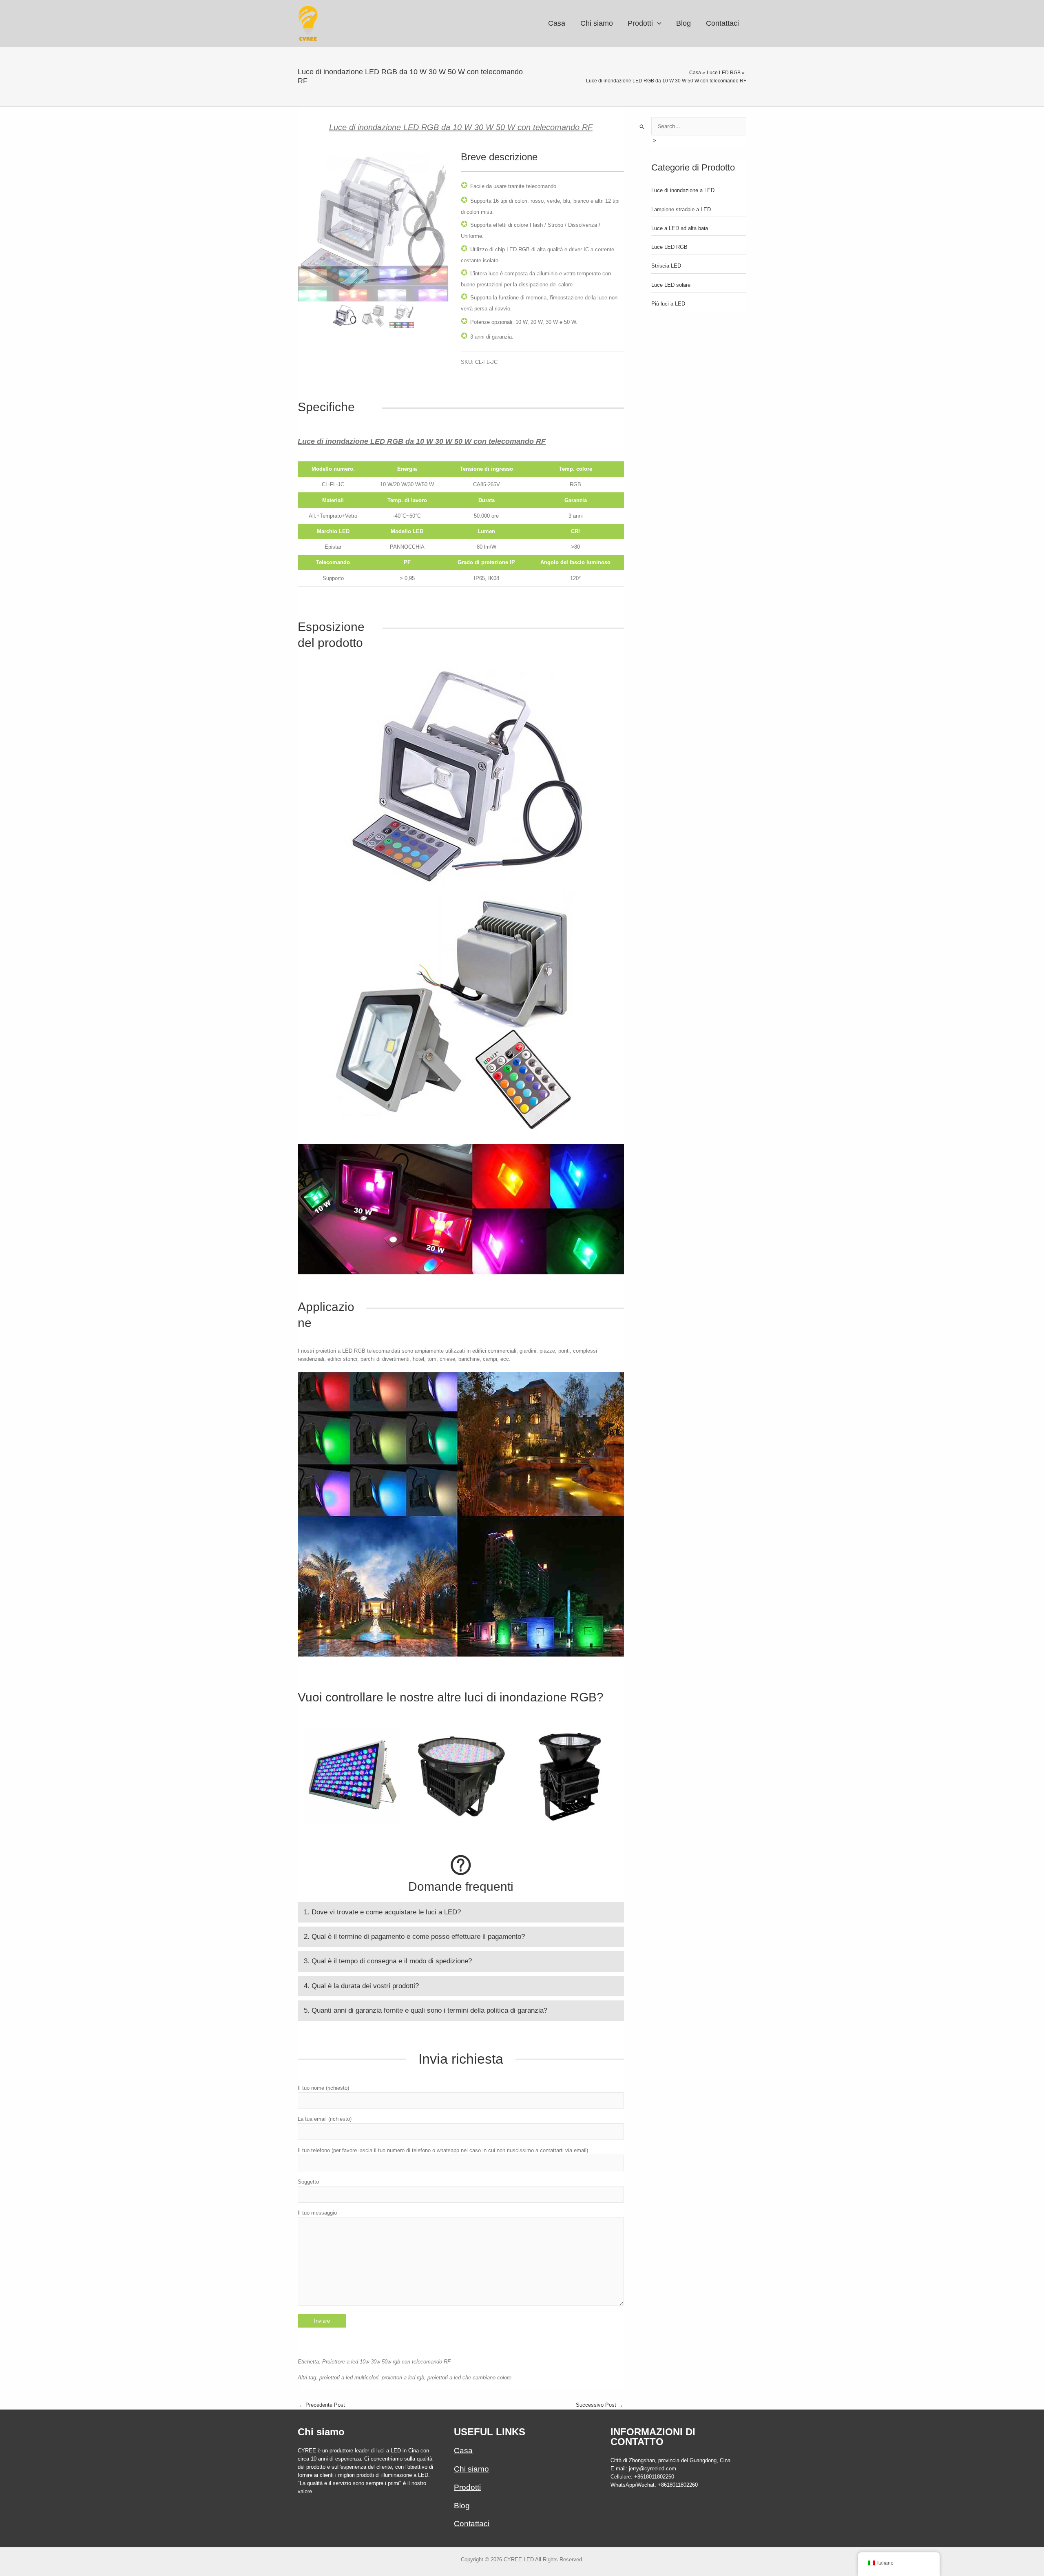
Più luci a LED (668, 304)
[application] (657, 23)
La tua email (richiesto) (325, 2119)
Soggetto (308, 2182)
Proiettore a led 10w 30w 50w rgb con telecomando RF (386, 2362)
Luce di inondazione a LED (683, 190)
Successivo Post (599, 2405)
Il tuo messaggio (317, 2213)
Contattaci (472, 2524)
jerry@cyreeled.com (652, 2469)
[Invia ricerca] (642, 127)
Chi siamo (471, 2469)
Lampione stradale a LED (681, 209)
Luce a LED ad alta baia (680, 228)
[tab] (461, 1912)
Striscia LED (666, 266)
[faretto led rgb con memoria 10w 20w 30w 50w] (373, 316)
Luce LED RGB (669, 247)
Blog (462, 2506)
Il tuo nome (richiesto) (323, 2088)
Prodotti (467, 2487)
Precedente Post (322, 2405)
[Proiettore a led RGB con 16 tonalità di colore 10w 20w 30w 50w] (402, 316)
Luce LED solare (671, 285)
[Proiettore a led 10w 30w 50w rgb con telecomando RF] (373, 226)
